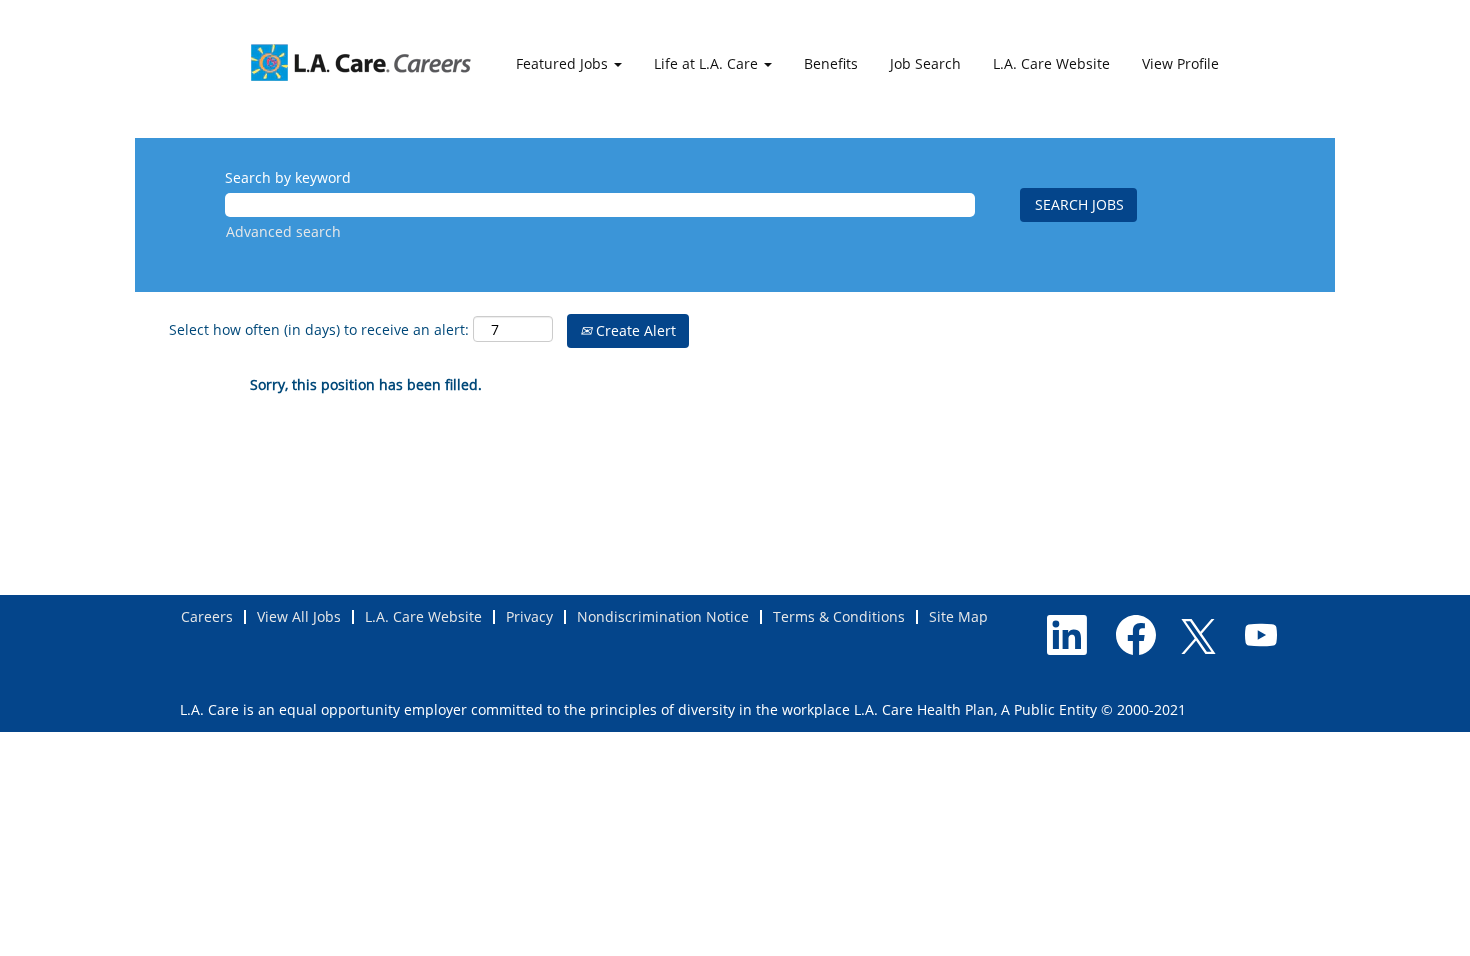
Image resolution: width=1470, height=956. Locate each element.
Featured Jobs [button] (564, 63)
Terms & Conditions (839, 616)
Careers (207, 616)
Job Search (925, 63)
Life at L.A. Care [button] (708, 63)
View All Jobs (299, 616)
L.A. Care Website (1051, 63)
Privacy (529, 616)
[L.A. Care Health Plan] (361, 62)
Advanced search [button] (283, 231)
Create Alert (634, 330)
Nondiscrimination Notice (663, 616)
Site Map (958, 616)
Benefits (831, 63)
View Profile (1180, 63)
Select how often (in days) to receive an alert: (319, 329)
